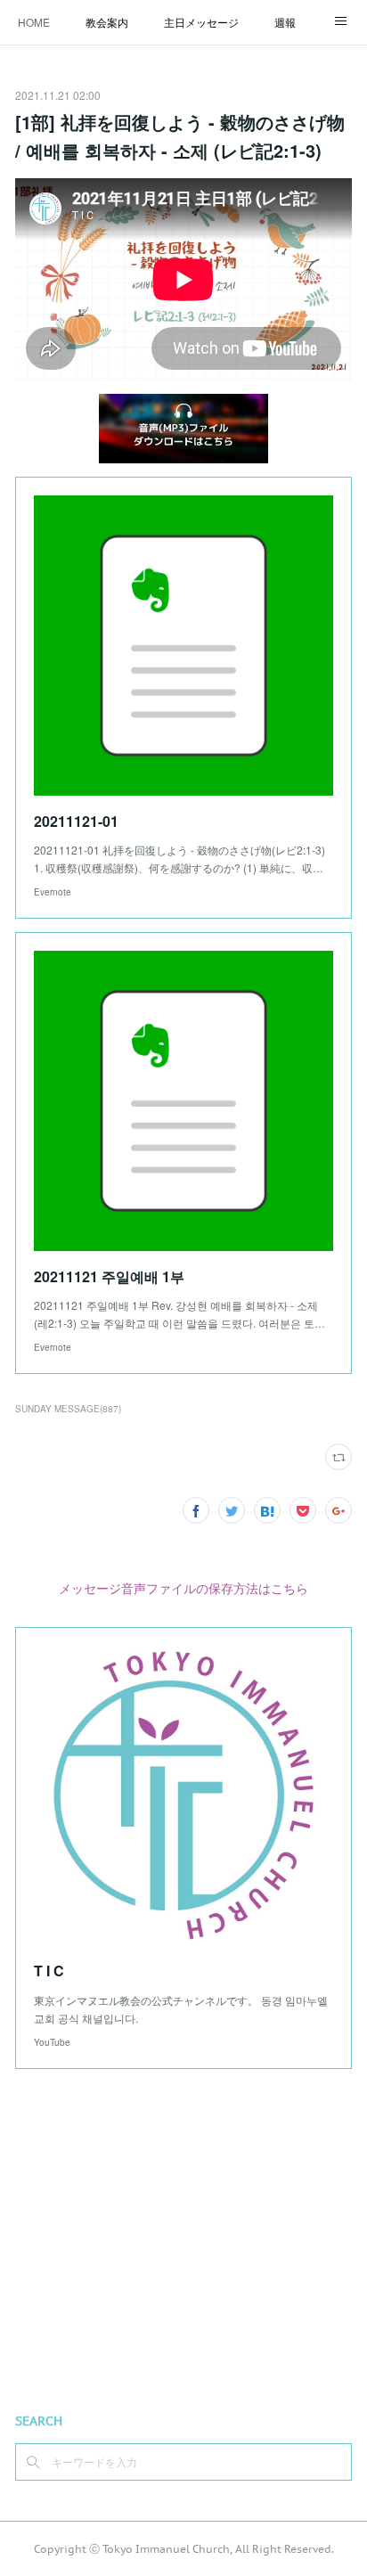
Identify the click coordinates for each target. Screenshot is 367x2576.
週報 (285, 22)
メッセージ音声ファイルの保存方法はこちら (183, 1588)
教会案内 (107, 22)
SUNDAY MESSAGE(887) (68, 1409)
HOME (34, 22)
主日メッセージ (201, 22)
